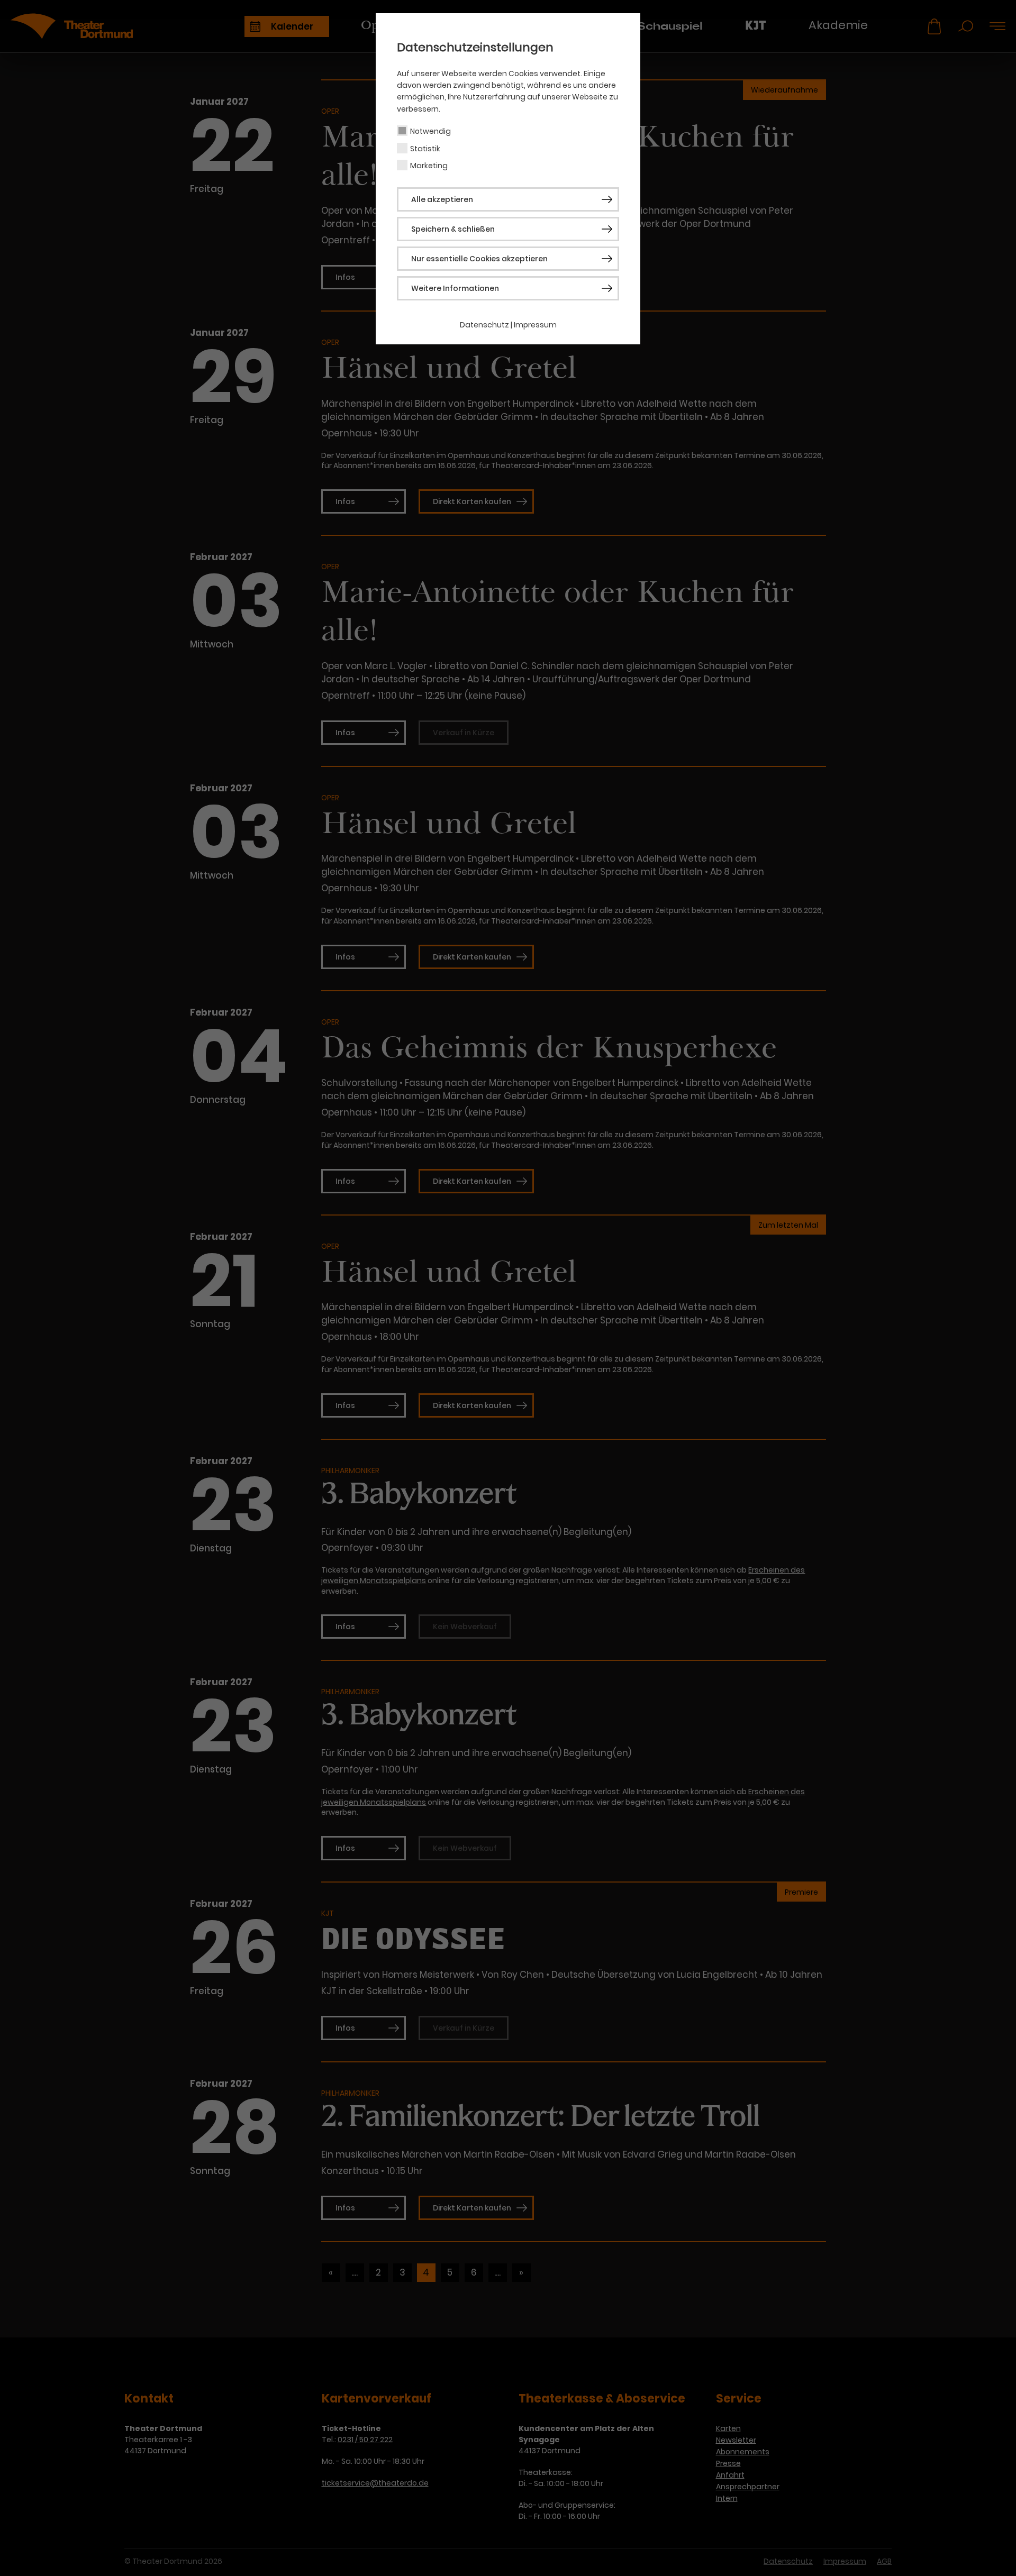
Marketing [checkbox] (429, 166)
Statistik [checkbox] (425, 149)
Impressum (535, 325)
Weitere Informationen (455, 288)
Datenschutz (484, 325)
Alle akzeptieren (442, 199)
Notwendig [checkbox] (430, 131)
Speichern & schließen (453, 229)
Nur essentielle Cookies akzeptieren (479, 259)
